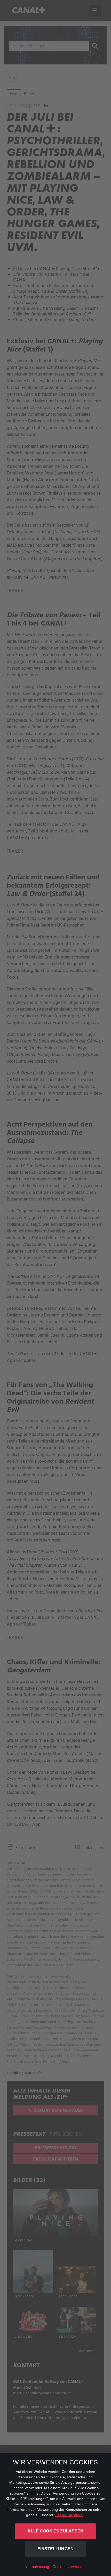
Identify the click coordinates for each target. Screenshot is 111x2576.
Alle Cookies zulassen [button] (55, 2531)
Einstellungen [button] (55, 2549)
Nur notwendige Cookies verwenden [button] (56, 2567)
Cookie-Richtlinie (69, 2515)
